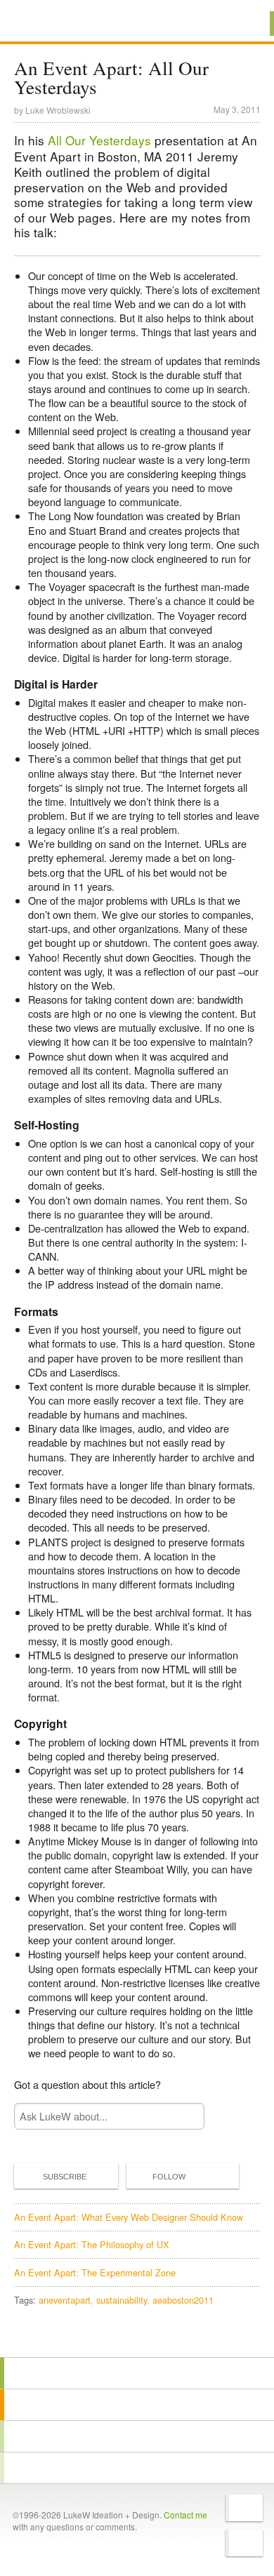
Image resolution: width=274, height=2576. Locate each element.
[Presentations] (137, 2436)
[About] (137, 2373)
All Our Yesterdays (99, 140)
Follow (169, 2177)
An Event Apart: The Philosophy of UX (92, 2244)
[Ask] (137, 2468)
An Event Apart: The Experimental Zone (95, 2272)
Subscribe (65, 2177)
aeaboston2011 (183, 2300)
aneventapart (65, 2300)
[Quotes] (137, 2405)
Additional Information (62, 23)
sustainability (122, 2300)
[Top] (137, 2337)
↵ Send (184, 2116)
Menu (246, 24)
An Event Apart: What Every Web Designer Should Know (129, 2217)
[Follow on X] (244, 2508)
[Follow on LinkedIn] (244, 2543)
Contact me (185, 2515)
